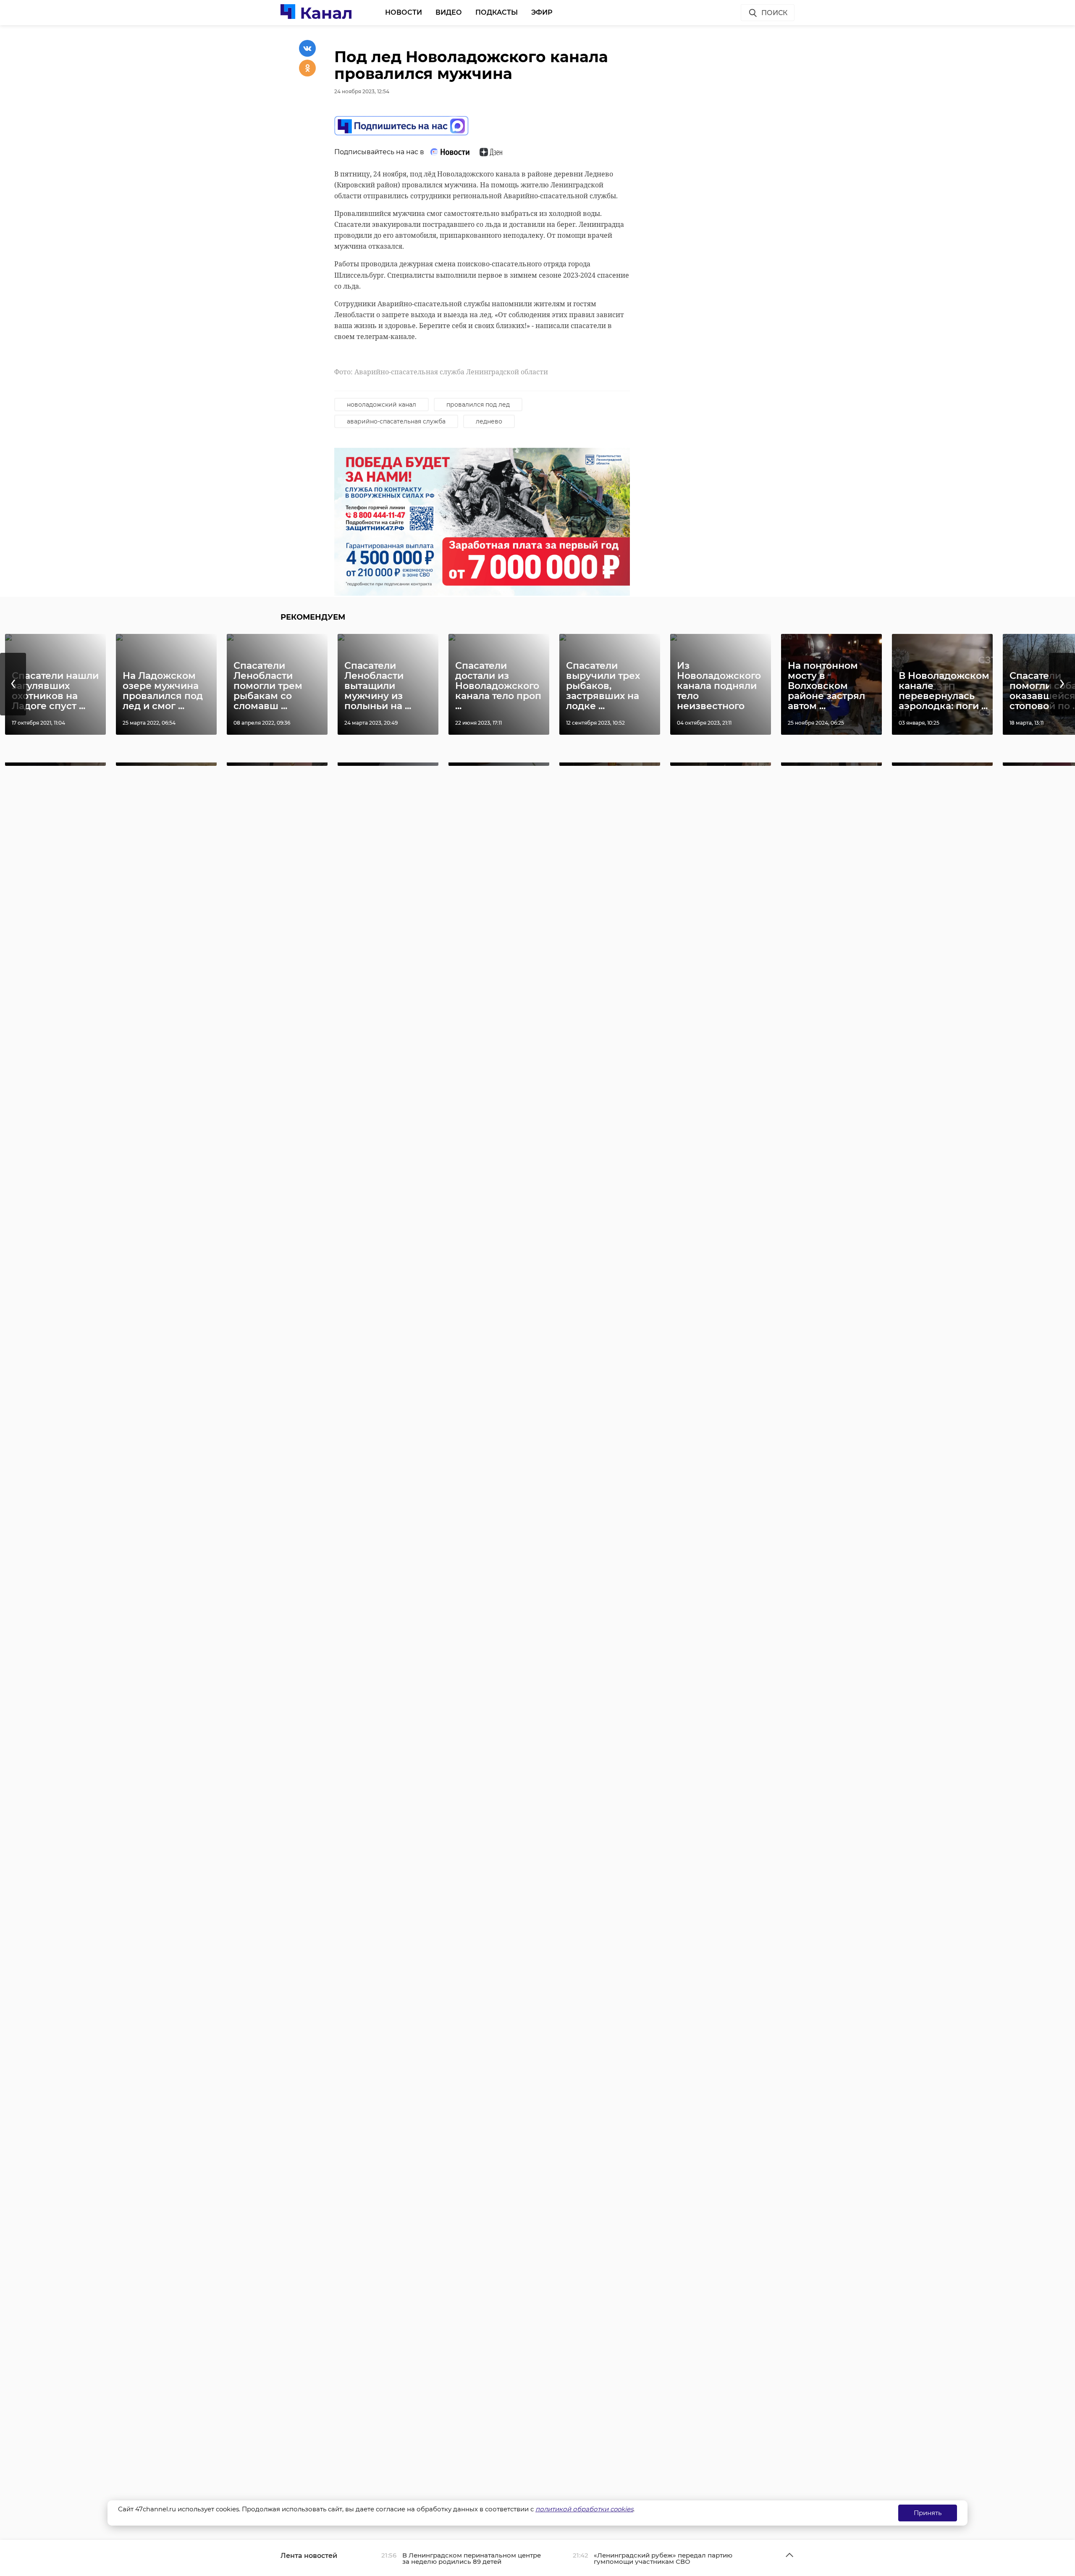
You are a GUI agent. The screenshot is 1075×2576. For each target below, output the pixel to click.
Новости (404, 12)
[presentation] (13, 684)
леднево (489, 421)
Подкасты (497, 12)
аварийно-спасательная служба (396, 421)
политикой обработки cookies (584, 2509)
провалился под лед (478, 405)
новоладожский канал (381, 405)
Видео (449, 12)
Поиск (774, 13)
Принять (928, 2513)
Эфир (542, 12)
